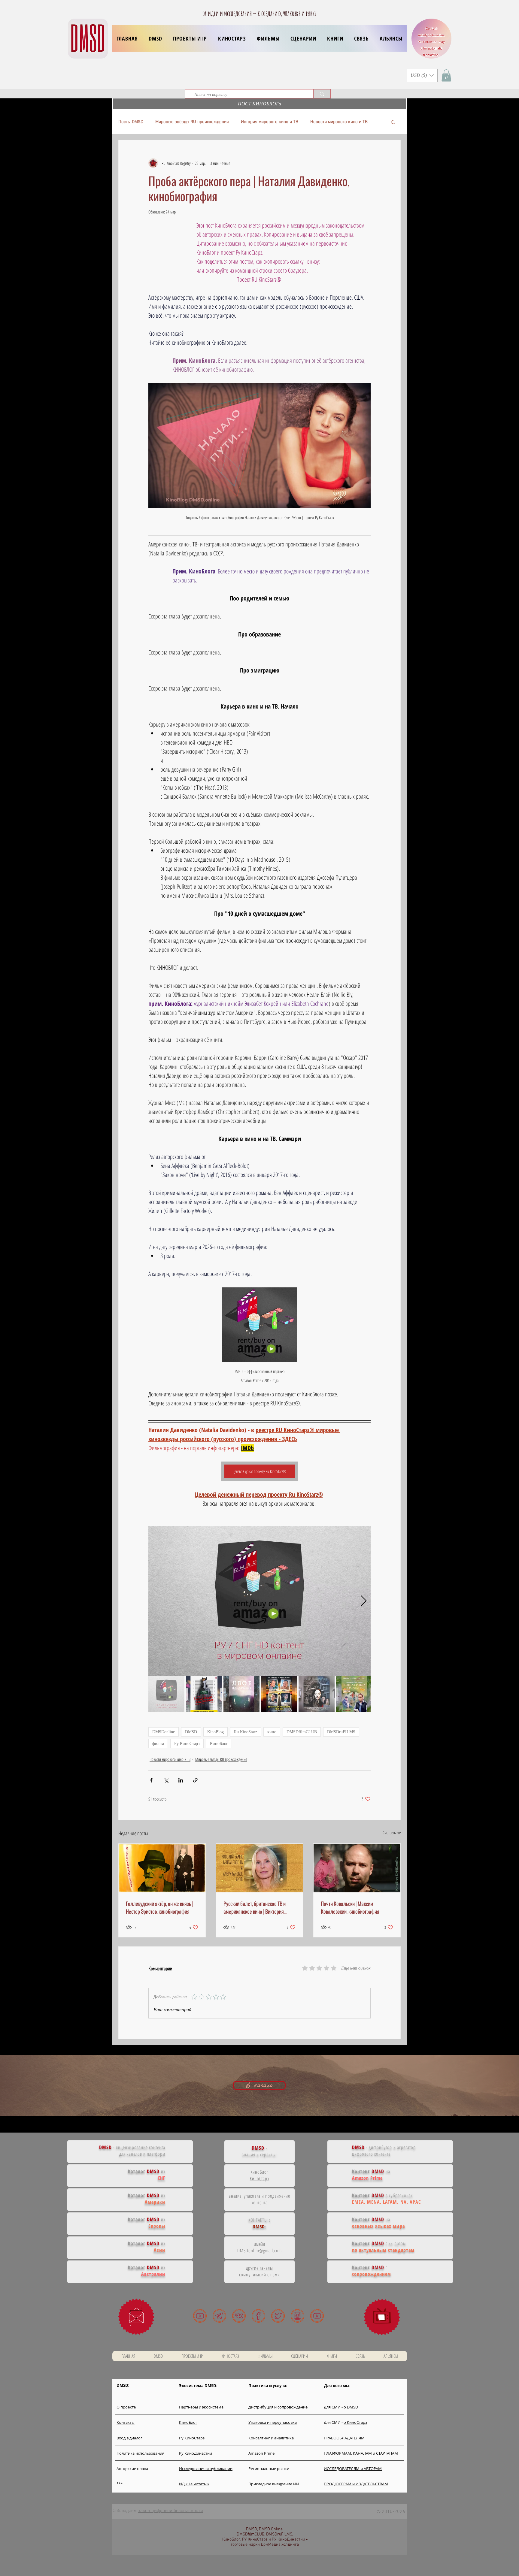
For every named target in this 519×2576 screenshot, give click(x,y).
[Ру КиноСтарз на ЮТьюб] (317, 2316)
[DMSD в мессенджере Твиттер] (278, 2316)
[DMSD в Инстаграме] (297, 2316)
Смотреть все (392, 1832)
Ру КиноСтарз (187, 1744)
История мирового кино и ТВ (270, 122)
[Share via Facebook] (151, 1780)
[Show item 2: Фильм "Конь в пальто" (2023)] (204, 1694)
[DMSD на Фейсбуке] (258, 2316)
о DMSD (351, 2407)
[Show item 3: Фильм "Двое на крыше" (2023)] (241, 1694)
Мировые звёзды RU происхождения (192, 122)
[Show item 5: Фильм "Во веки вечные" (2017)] (317, 1694)
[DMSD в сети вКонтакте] (239, 2316)
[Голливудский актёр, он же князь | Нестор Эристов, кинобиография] (162, 1868)
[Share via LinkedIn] (181, 1780)
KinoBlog (215, 1732)
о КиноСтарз (355, 2422)
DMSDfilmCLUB (302, 1732)
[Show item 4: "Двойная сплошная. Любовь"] (279, 1694)
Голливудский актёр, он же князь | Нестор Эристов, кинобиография (159, 1907)
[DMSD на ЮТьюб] (200, 2316)
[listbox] (422, 76)
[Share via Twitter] (166, 1780)
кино (272, 1732)
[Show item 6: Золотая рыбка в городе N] (354, 1694)
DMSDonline (164, 1732)
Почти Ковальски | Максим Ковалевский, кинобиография (350, 1907)
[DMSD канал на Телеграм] (219, 2316)
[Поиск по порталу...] (322, 94)
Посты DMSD (131, 122)
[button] (190, 38)
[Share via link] (195, 1780)
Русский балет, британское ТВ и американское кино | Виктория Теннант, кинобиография (255, 1907)
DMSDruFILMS (341, 1732)
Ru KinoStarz (246, 1732)
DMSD (191, 1732)
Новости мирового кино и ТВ (339, 122)
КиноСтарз (260, 2178)
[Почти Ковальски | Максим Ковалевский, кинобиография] (357, 1868)
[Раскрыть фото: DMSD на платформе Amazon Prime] (363, 1534)
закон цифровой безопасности (170, 2511)
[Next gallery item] (364, 1601)
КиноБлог (219, 1744)
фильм (158, 1744)
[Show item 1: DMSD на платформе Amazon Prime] (166, 1694)
